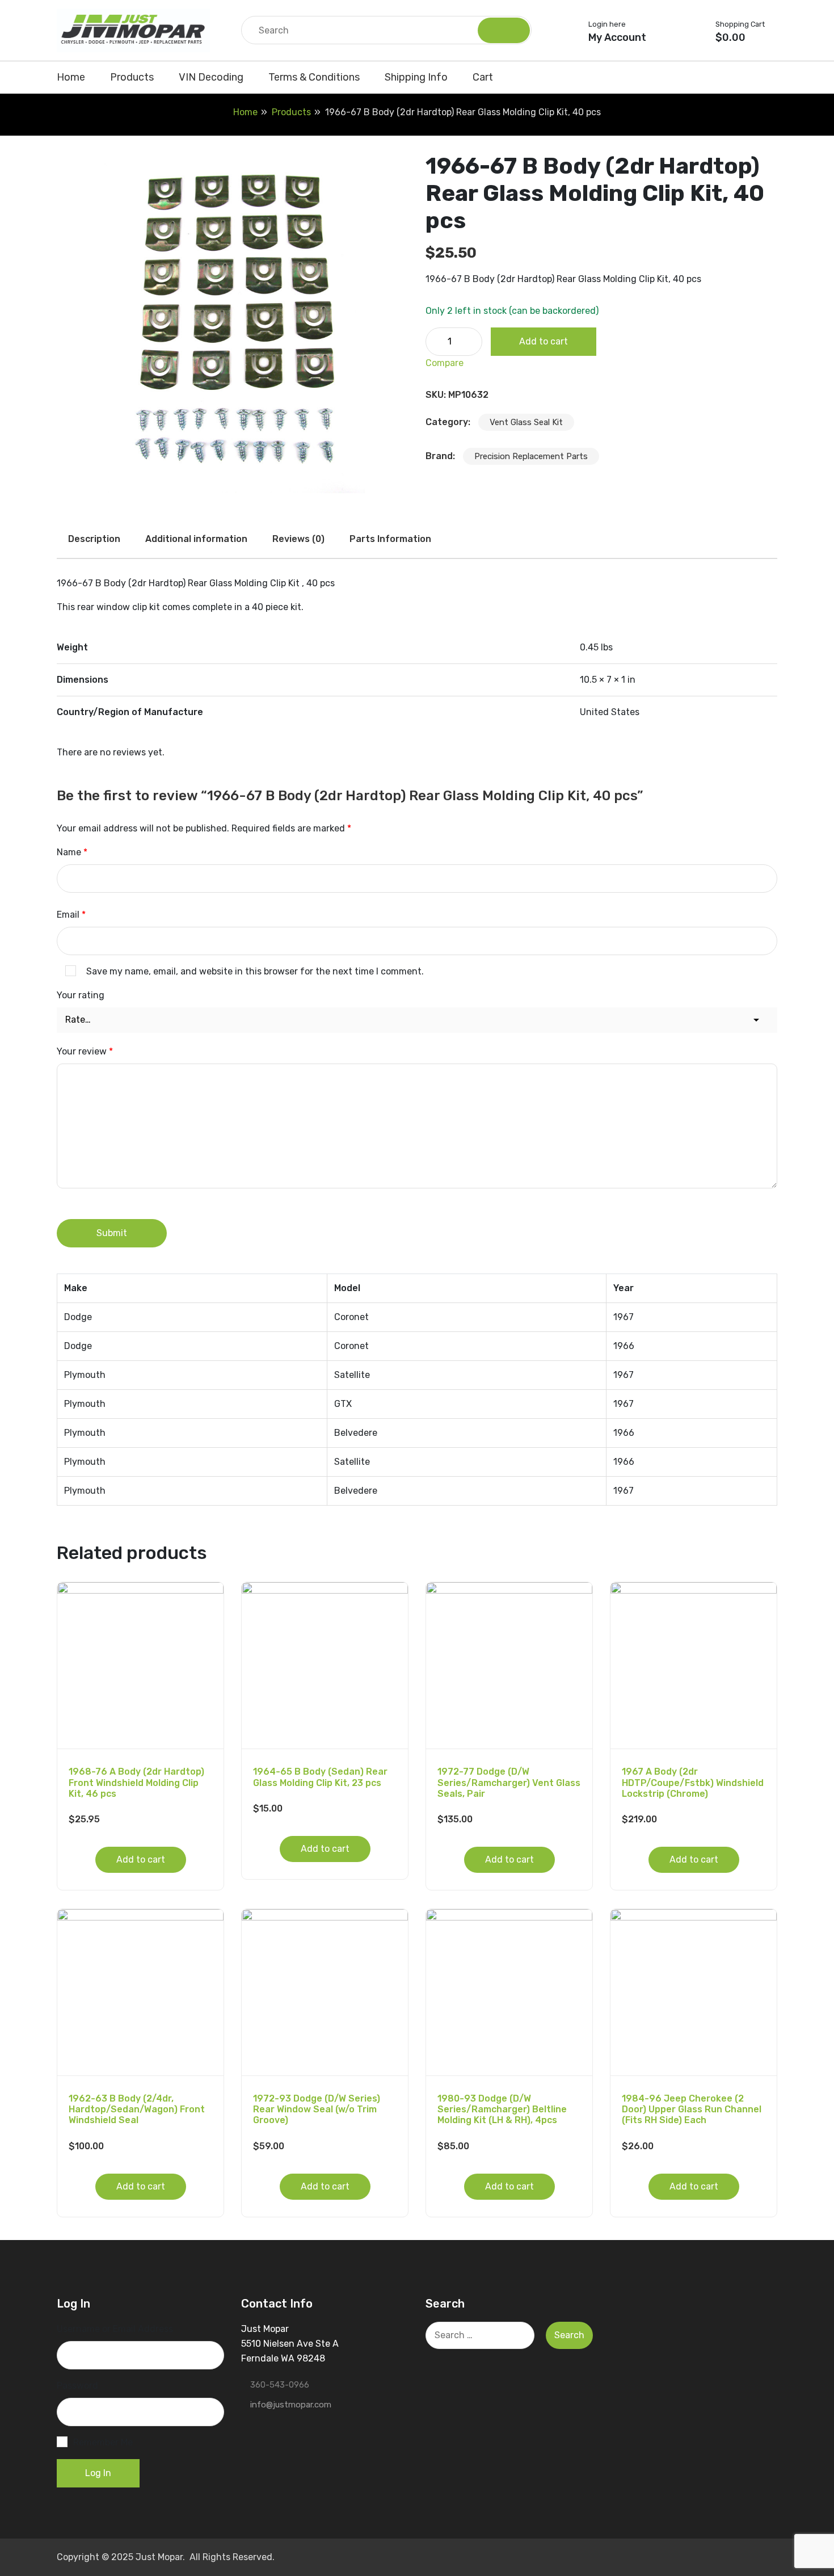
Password (77, 2386)
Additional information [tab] (196, 539)
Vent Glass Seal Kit (526, 422)
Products (132, 77)
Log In (98, 2473)
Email (71, 915)
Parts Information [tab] (390, 539)
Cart (483, 77)
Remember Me (103, 2442)
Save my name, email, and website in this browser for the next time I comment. (255, 971)
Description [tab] (94, 539)
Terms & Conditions (314, 77)
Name (72, 852)
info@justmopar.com (291, 2405)
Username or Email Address (115, 2329)
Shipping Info (416, 77)
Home (71, 77)
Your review (85, 1051)
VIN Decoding (211, 77)
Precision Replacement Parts (531, 456)
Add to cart (544, 341)
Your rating (81, 995)
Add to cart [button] (141, 1859)
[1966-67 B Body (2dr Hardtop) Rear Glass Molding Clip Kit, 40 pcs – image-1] (233, 317)
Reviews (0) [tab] (298, 539)
